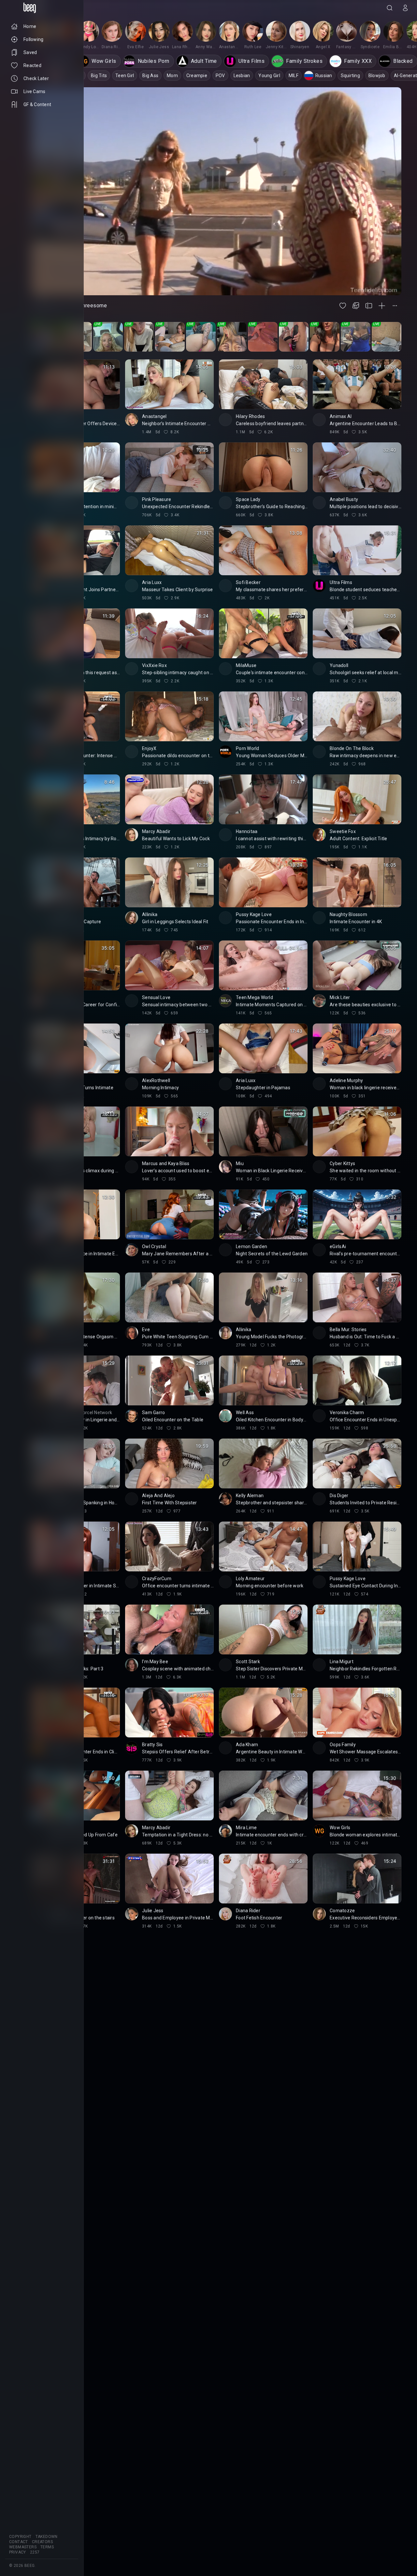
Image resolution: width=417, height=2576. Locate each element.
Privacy (18, 2552)
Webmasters (23, 2547)
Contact (19, 2542)
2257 (35, 2552)
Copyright (20, 2537)
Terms (47, 2547)
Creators (42, 2542)
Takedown (47, 2537)
